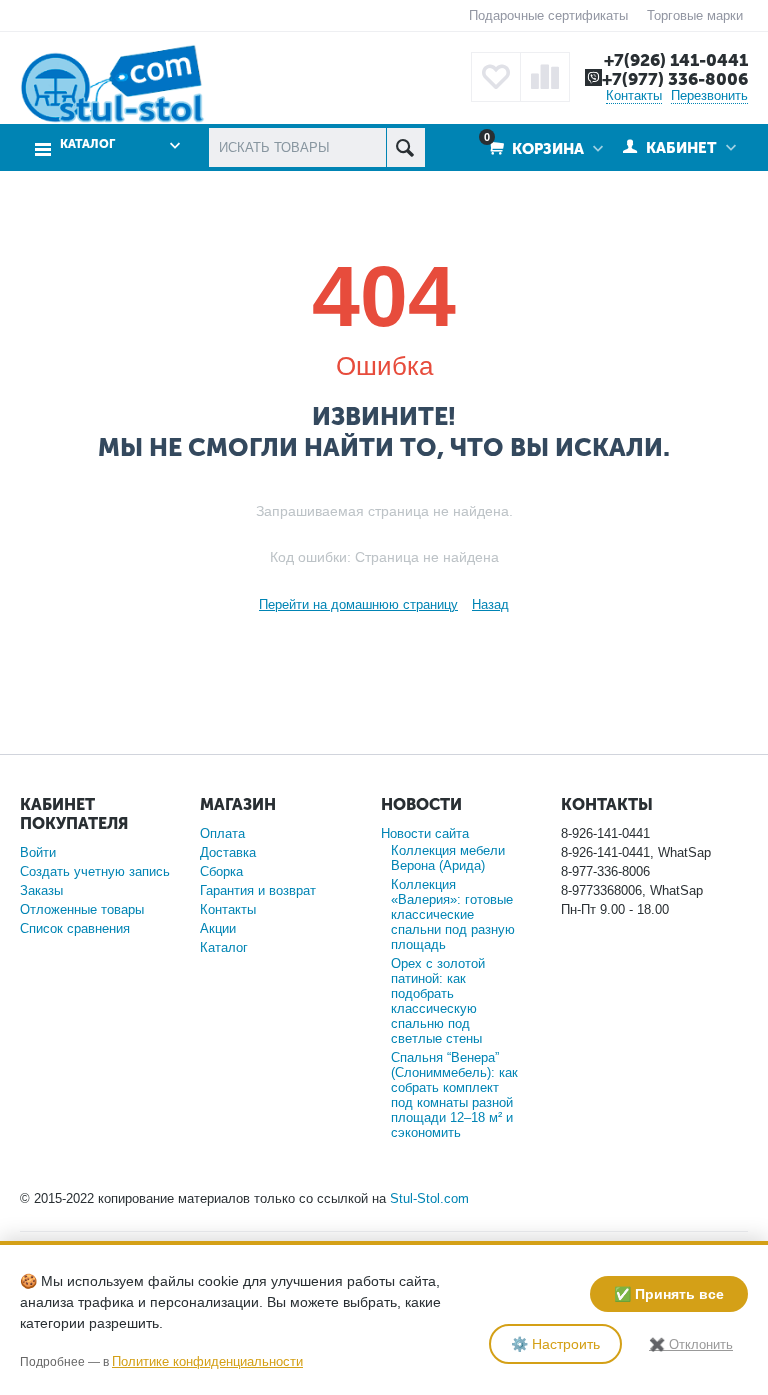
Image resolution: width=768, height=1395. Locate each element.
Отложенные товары (82, 909)
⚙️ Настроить (555, 1344)
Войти (38, 852)
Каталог (224, 947)
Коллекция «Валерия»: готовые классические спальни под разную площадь (453, 914)
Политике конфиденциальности (207, 1361)
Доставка (228, 852)
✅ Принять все (669, 1294)
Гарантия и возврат (258, 890)
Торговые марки (695, 15)
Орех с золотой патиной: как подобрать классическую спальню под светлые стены (438, 1001)
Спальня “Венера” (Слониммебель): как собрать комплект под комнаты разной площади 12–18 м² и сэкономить (454, 1095)
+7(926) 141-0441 (676, 60)
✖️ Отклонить (691, 1344)
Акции (218, 928)
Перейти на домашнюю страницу (358, 604)
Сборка (221, 871)
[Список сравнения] (545, 77)
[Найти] (405, 147)
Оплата (222, 833)
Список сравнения (75, 928)
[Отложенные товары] (496, 77)
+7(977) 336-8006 (675, 79)
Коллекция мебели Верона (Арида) (448, 858)
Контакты (634, 95)
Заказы (41, 890)
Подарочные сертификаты (548, 15)
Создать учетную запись (95, 871)
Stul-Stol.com (429, 1198)
